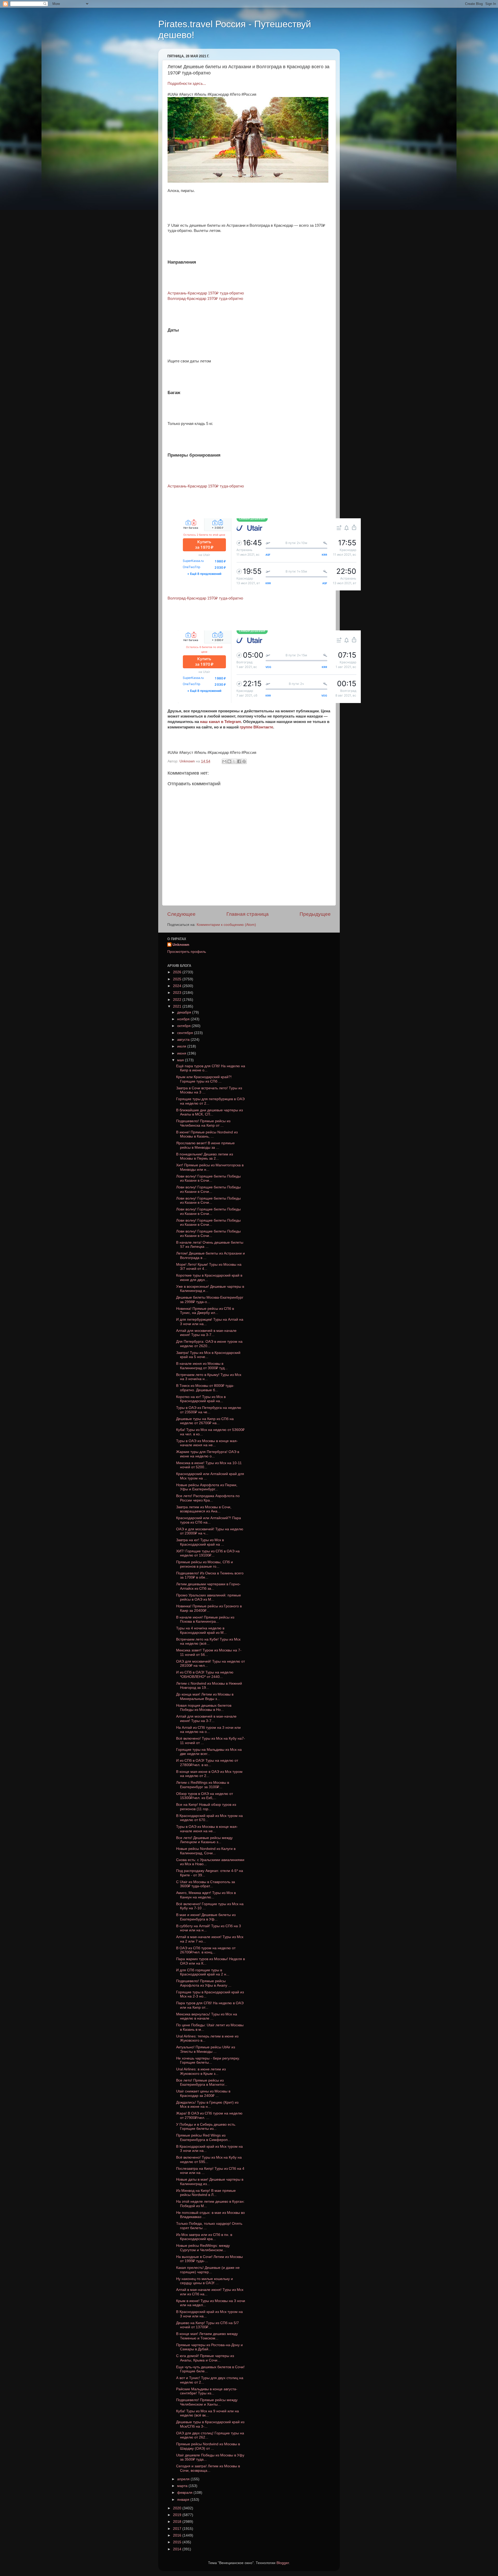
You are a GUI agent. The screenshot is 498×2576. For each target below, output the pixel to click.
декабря (185, 1012)
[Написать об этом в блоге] (229, 761)
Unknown (181, 945)
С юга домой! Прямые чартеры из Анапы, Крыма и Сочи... (205, 2358)
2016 (178, 2535)
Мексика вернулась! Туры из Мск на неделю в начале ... (207, 2016)
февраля (185, 2493)
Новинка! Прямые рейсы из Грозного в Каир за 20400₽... (209, 1608)
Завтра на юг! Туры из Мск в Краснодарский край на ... (200, 1542)
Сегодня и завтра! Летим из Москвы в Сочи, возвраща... (208, 2468)
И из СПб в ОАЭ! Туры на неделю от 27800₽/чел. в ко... (207, 1763)
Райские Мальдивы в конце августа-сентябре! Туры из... (207, 2391)
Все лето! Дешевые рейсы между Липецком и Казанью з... (204, 1840)
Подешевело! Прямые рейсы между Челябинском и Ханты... (207, 2402)
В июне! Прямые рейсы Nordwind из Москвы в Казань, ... (207, 1134)
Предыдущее (315, 914)
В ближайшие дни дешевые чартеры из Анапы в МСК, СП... (209, 1112)
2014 (178, 2549)
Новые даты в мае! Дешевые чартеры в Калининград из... (210, 2182)
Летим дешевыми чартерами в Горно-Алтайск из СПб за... (208, 1586)
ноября (184, 1019)
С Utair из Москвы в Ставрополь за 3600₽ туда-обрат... (206, 1884)
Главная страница (248, 914)
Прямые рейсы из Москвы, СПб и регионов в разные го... (205, 1564)
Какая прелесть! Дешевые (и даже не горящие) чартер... (208, 2270)
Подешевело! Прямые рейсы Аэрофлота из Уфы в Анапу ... (204, 1983)
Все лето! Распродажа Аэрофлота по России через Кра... (208, 1498)
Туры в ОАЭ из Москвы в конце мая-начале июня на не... (207, 1443)
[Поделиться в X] (234, 761)
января (184, 2500)
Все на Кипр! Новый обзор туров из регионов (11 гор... (206, 1807)
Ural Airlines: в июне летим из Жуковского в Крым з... (201, 2071)
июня (182, 1053)
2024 (178, 986)
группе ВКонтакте (256, 727)
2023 (178, 993)
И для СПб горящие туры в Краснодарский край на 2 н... (203, 1972)
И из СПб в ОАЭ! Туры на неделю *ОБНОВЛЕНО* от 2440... (205, 1674)
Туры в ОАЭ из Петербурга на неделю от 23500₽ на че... (209, 1410)
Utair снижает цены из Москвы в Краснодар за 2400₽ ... (203, 2093)
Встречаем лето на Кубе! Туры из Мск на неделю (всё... (208, 1641)
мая (181, 1060)
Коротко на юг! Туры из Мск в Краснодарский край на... (201, 1399)
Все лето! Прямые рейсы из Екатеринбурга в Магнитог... (202, 2082)
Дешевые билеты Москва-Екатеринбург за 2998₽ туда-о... (210, 1300)
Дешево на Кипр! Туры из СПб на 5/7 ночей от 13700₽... (208, 2325)
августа (184, 1040)
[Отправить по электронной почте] (224, 761)
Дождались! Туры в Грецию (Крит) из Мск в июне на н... (207, 2105)
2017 (178, 2529)
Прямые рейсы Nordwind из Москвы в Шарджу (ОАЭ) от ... (208, 2446)
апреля (184, 2479)
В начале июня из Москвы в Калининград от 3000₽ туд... (202, 1366)
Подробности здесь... (187, 84)
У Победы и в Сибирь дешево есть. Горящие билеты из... (206, 2127)
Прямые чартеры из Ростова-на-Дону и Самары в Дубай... (209, 2347)
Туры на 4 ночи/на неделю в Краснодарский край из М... (201, 1630)
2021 (178, 1006)
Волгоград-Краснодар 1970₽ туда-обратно (205, 299)
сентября (186, 1033)
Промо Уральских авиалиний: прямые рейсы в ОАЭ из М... (209, 1597)
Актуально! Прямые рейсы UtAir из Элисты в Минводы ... (206, 2049)
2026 (178, 972)
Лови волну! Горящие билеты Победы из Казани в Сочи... (208, 1178)
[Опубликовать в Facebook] (239, 761)
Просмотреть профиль (187, 952)
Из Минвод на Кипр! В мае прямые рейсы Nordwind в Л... (206, 2193)
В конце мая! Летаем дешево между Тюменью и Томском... (207, 2336)
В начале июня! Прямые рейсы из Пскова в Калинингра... (205, 1619)
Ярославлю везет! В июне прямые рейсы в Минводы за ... (205, 1145)
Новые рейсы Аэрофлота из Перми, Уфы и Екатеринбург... (207, 1487)
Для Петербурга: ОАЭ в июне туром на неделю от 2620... (209, 1344)
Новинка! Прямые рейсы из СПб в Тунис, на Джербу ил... (205, 1311)
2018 (178, 2522)
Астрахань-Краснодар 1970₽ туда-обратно (206, 293)
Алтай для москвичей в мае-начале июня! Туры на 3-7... (206, 1333)
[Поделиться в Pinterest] (244, 761)
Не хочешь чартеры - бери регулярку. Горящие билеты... (208, 2060)
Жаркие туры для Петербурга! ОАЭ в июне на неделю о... (208, 1454)
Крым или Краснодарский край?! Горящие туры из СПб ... (204, 1079)
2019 (178, 2515)
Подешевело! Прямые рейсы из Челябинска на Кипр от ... (203, 1123)
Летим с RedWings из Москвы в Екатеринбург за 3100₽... (203, 1785)
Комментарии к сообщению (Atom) (226, 925)
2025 (178, 979)
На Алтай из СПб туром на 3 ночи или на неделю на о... (208, 1730)
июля (182, 1046)
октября (184, 1026)
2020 (178, 2508)
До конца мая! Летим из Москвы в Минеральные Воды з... (205, 1696)
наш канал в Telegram (220, 722)
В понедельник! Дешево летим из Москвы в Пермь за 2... (205, 1156)
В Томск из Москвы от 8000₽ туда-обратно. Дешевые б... (205, 1388)
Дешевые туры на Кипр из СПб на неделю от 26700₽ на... (205, 1421)
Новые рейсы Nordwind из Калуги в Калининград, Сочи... (206, 1851)
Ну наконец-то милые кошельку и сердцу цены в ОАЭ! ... (205, 2281)
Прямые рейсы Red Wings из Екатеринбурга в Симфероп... (203, 2137)
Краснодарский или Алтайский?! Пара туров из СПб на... (209, 1520)
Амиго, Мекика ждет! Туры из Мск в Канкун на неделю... (206, 1895)
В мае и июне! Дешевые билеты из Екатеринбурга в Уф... (206, 1917)
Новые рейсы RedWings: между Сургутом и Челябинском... (203, 2248)
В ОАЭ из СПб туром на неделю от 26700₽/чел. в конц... (206, 1950)
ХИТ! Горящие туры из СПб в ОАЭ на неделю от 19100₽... (208, 1553)
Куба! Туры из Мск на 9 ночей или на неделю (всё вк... (208, 2413)
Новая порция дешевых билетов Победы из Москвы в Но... (204, 1708)
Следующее (181, 914)
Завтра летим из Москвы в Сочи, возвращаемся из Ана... (204, 1509)
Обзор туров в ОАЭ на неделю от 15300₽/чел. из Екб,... (205, 1796)
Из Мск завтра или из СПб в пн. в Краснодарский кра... (204, 2237)
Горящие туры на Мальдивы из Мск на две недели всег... (209, 1752)
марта (183, 2486)
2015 (178, 2542)
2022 (178, 1000)
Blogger (283, 2563)
